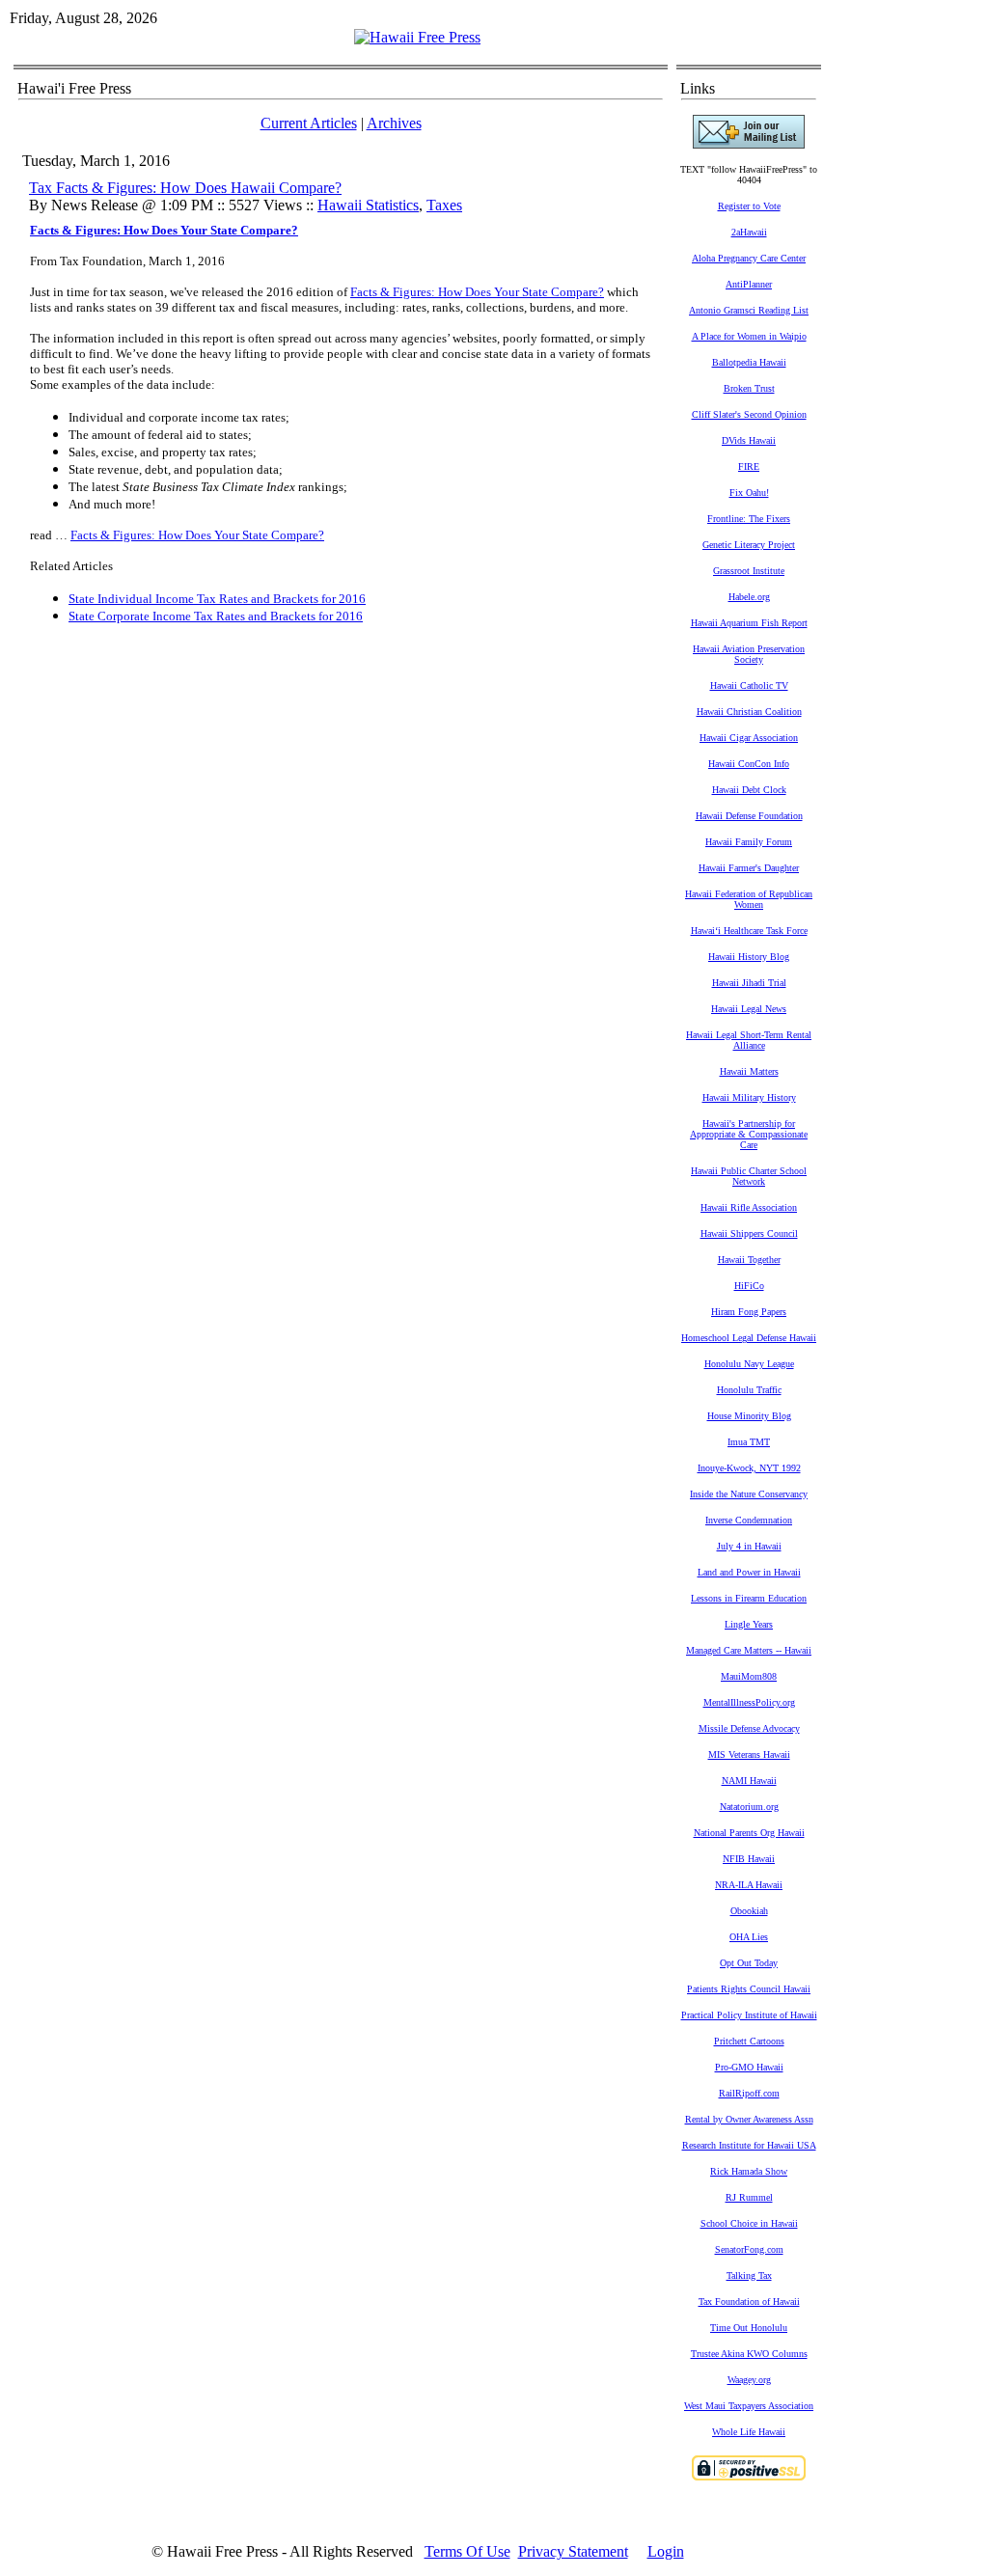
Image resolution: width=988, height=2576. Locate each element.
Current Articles (309, 123)
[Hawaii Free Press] (417, 37)
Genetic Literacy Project (749, 545)
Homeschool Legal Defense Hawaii (749, 1338)
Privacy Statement (573, 2551)
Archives (394, 123)
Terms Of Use (467, 2551)
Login (666, 2551)
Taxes (444, 205)
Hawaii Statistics (368, 205)
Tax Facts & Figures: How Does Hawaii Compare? (185, 188)
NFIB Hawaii (749, 1859)
